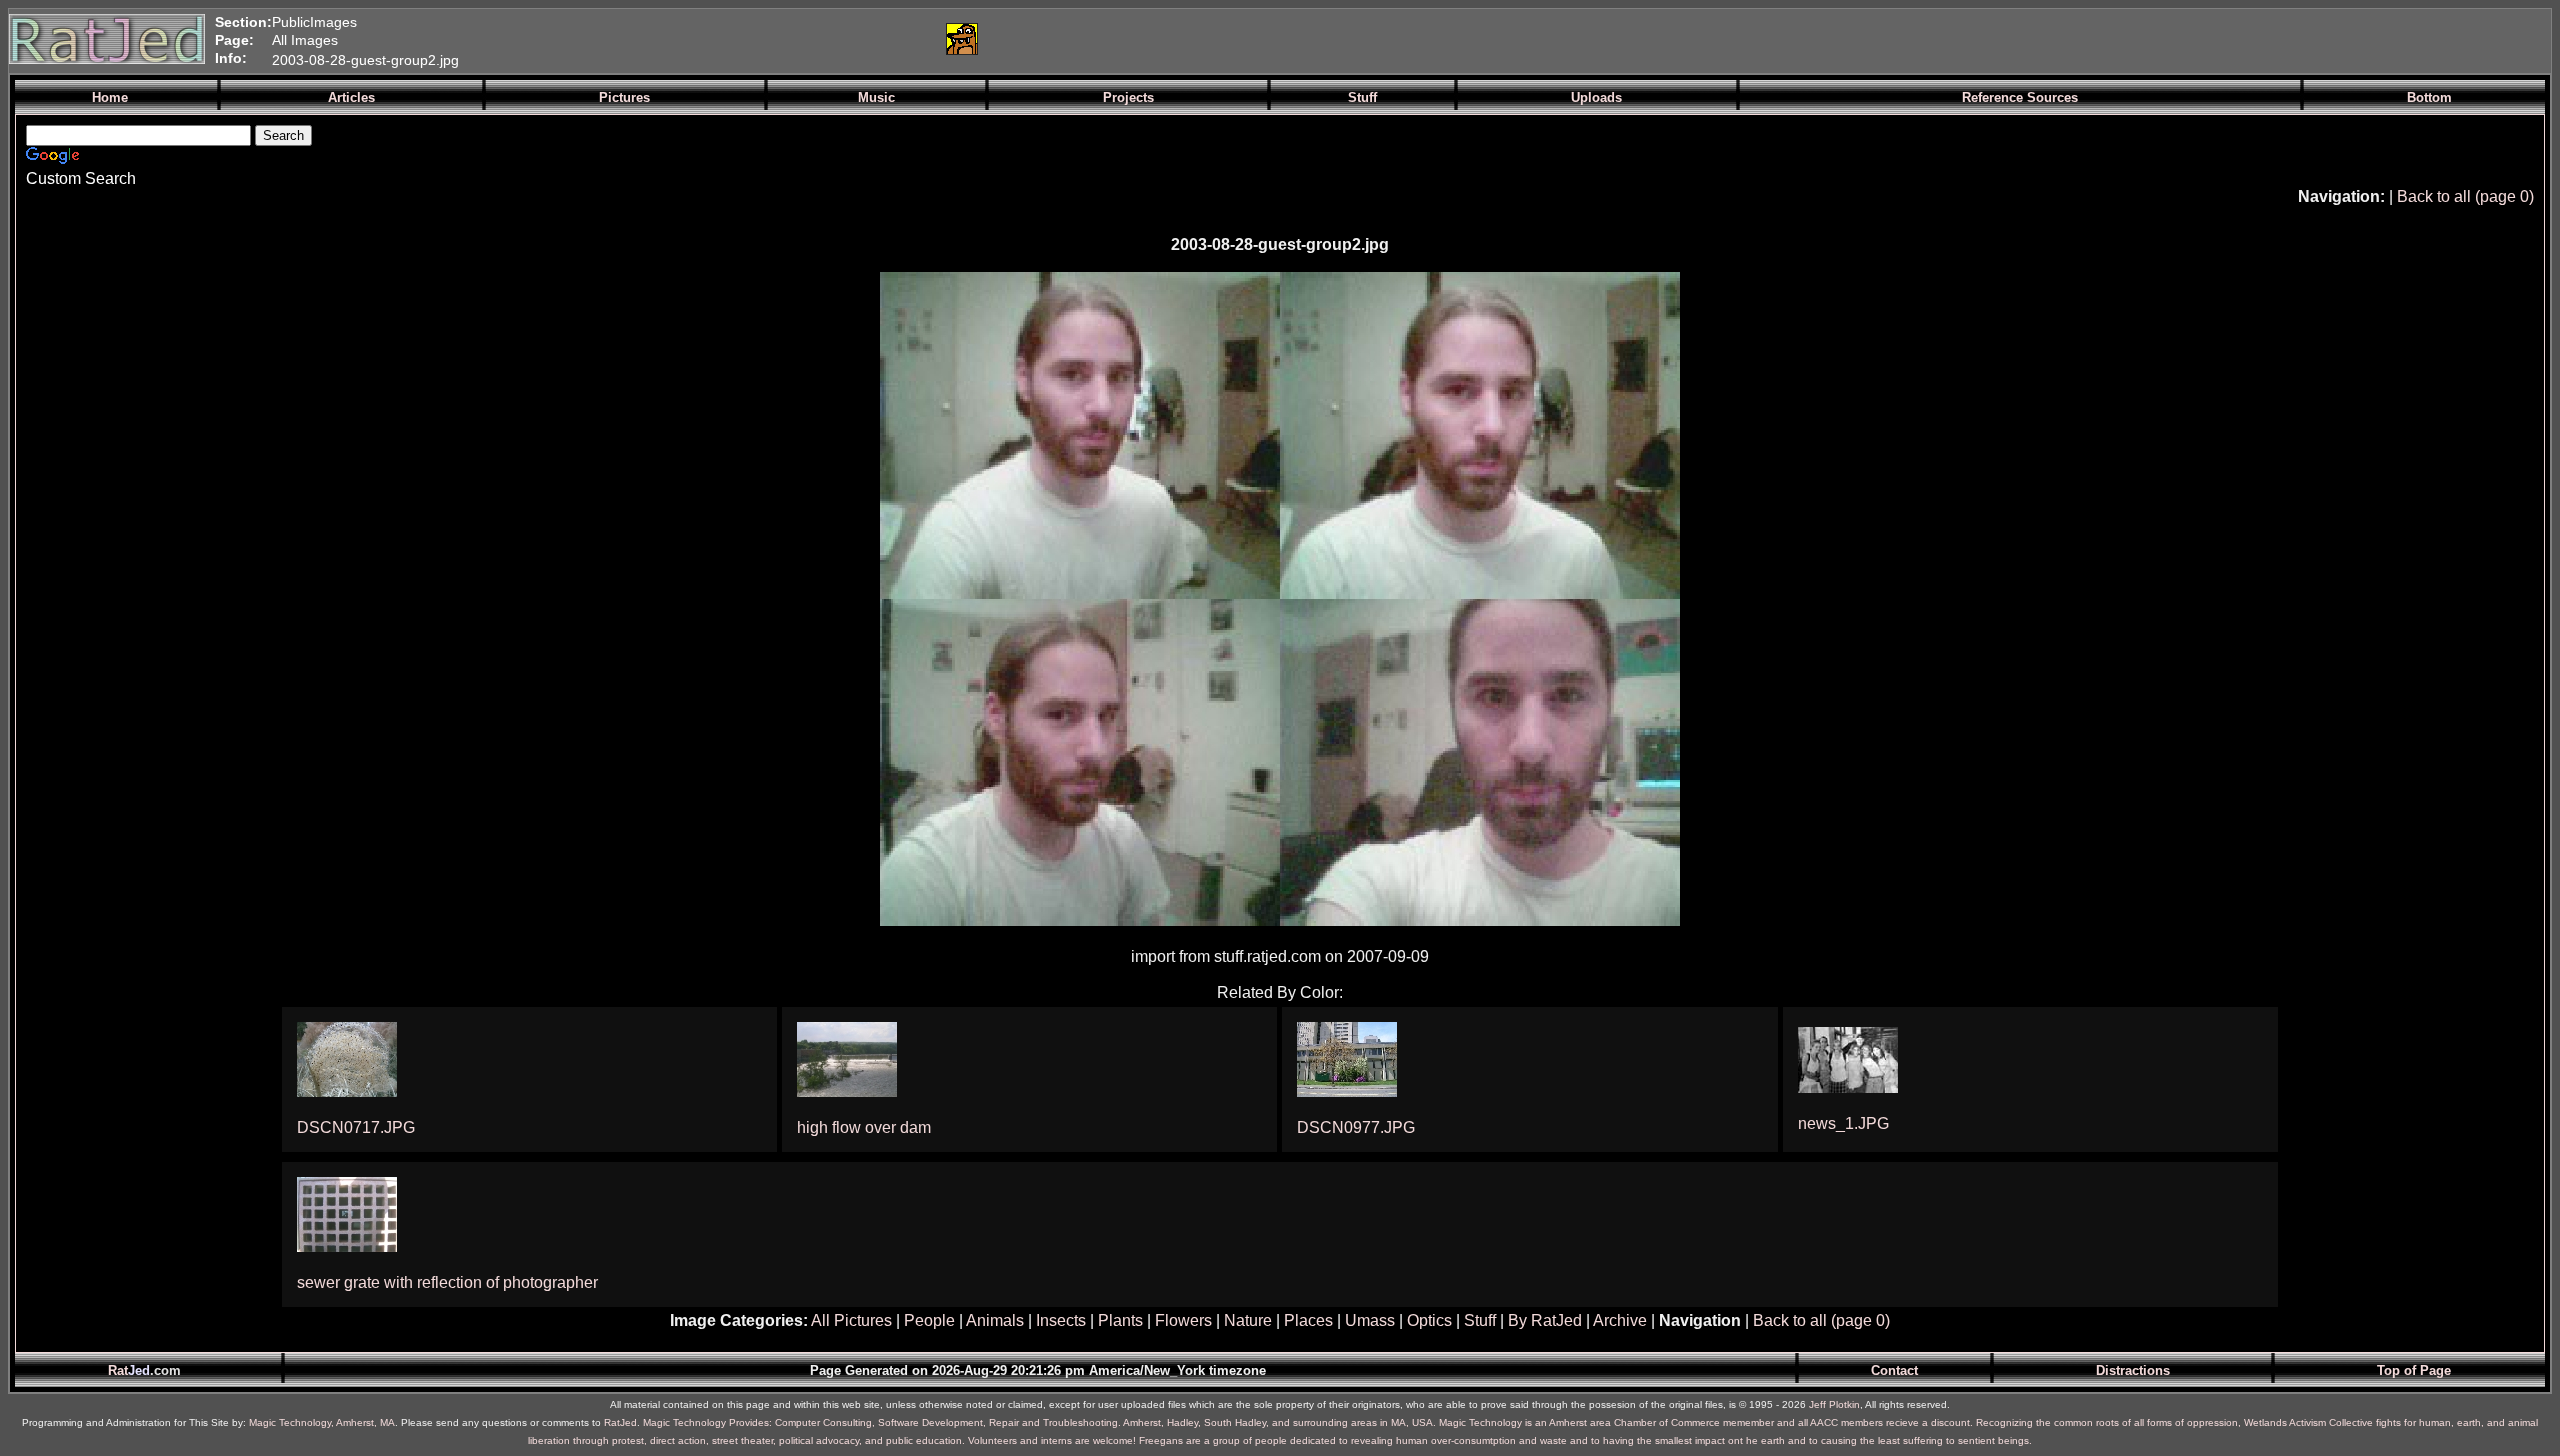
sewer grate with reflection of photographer (447, 1282)
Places (1308, 1320)
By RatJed (1545, 1320)
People (929, 1320)
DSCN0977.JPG (1356, 1127)
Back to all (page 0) (2465, 196)
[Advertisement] (693, 39)
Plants (1120, 1320)
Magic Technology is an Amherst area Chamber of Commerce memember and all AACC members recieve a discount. (1706, 1422)
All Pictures (851, 1320)
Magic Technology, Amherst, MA (322, 1422)
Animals (995, 1320)
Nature (1248, 1320)
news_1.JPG (1843, 1123)
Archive (1620, 1320)
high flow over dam (864, 1127)
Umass (1370, 1320)
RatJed (620, 1422)
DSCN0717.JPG (356, 1127)
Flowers (1183, 1320)
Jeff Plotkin (1834, 1404)
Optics (1429, 1320)
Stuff (1480, 1320)
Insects (1061, 1320)
